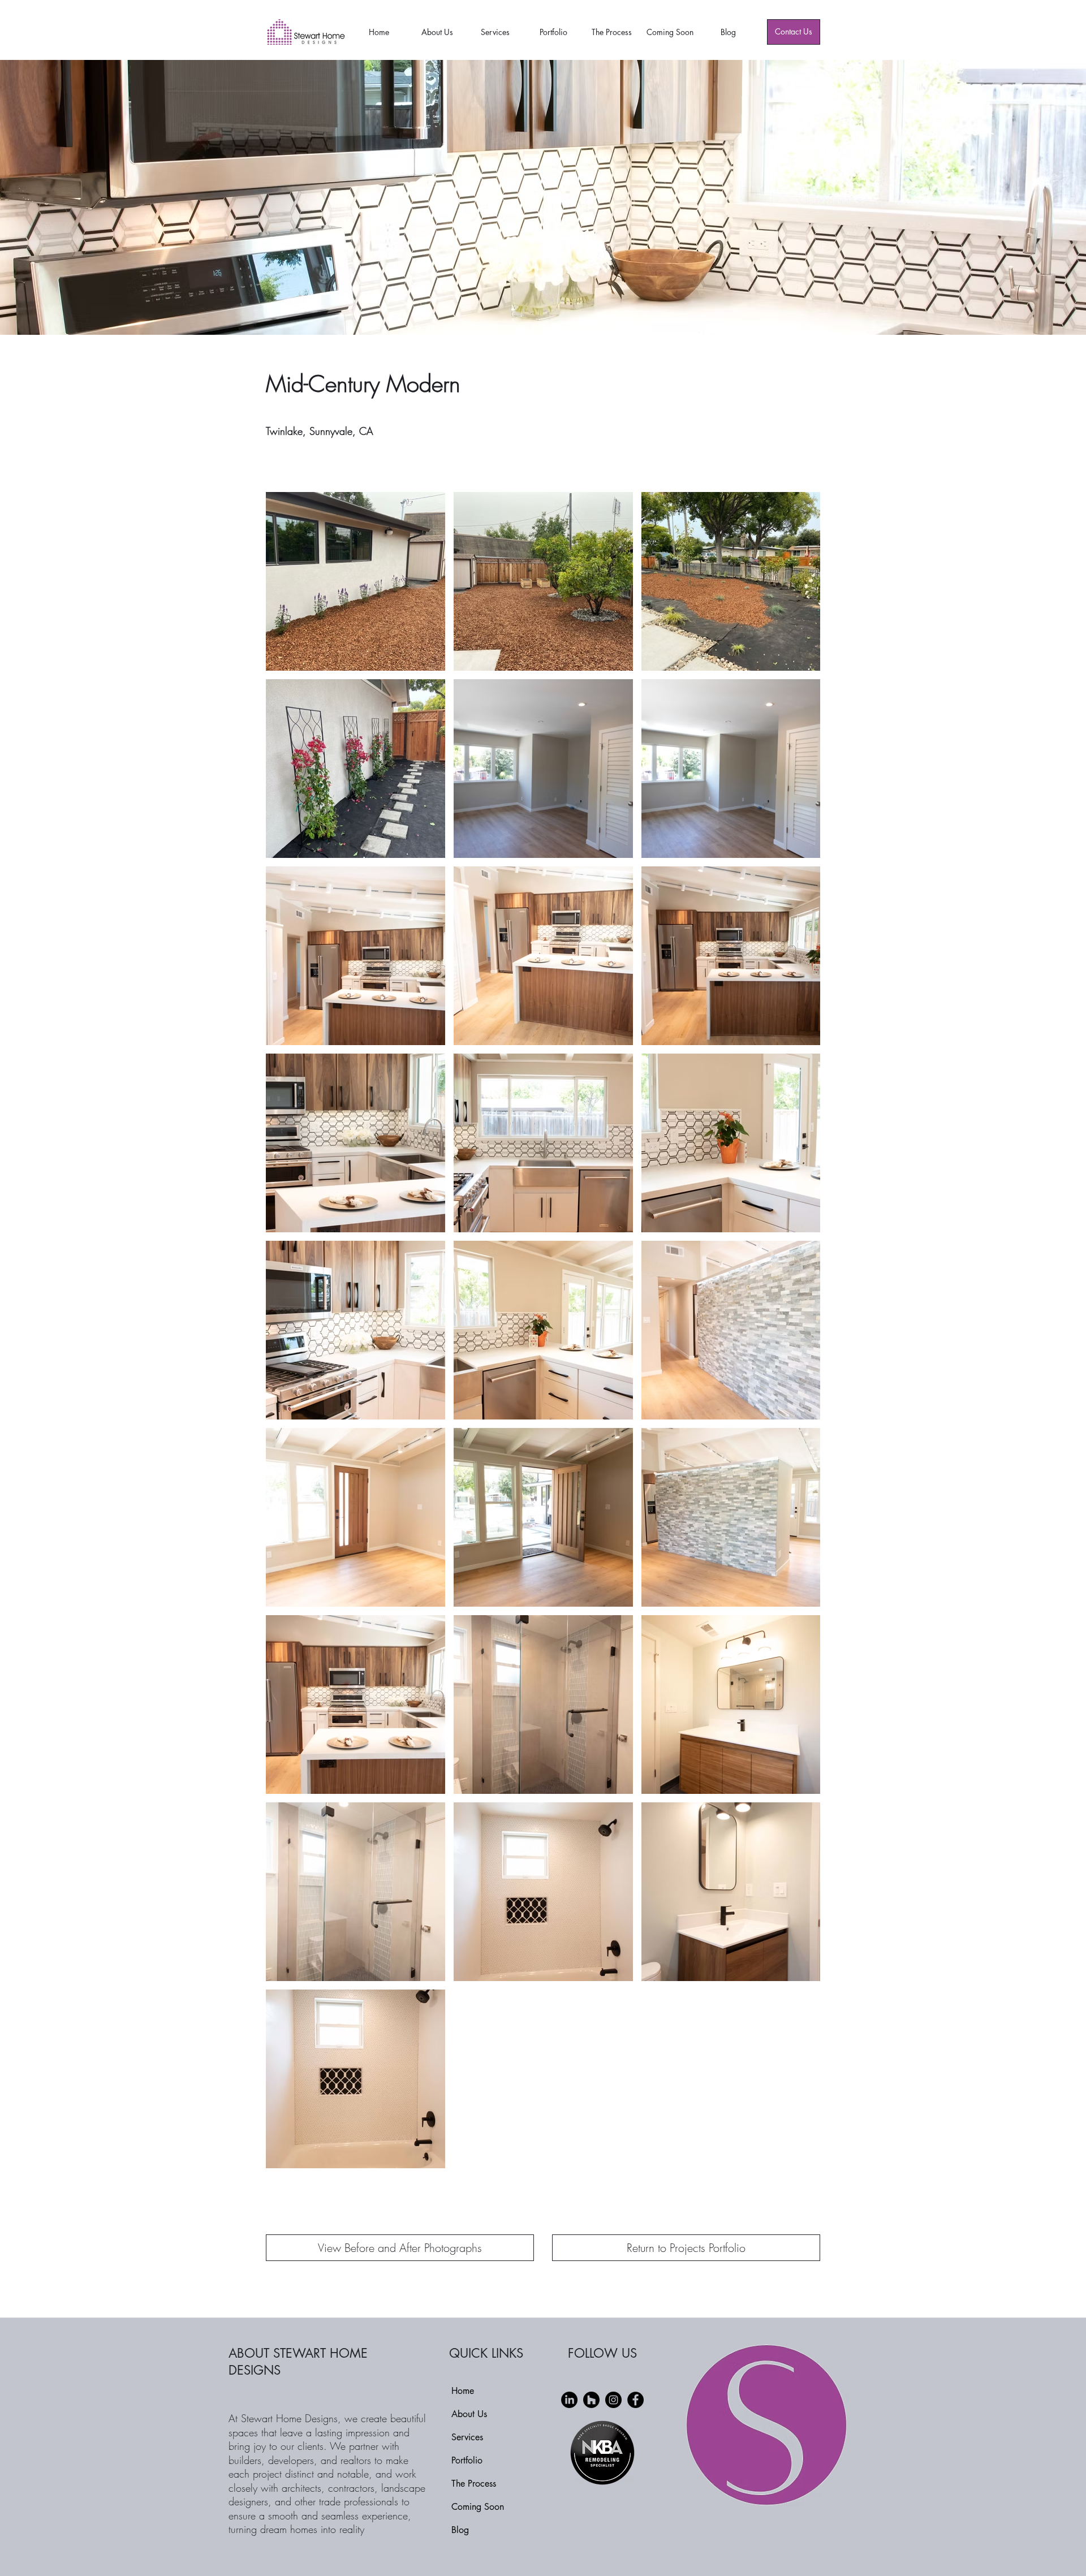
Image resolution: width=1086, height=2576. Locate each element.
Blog (460, 2530)
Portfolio (467, 2460)
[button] (400, 2248)
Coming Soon (478, 2507)
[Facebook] (635, 2400)
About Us (469, 2414)
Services (467, 2437)
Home (463, 2391)
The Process (474, 2484)
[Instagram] (613, 2400)
